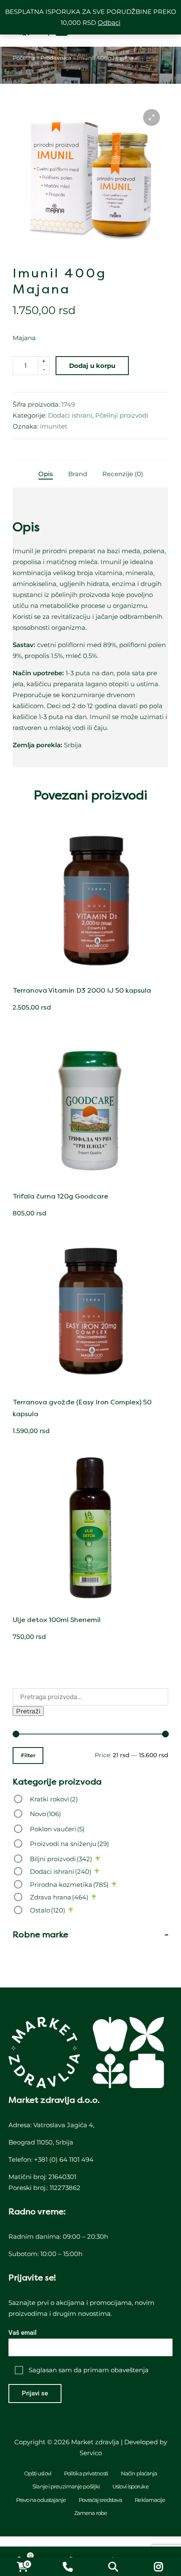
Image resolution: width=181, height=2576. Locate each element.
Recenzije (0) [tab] (123, 474)
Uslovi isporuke (130, 2486)
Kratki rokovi (54, 1799)
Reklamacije (150, 2500)
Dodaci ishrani (70, 415)
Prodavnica (56, 58)
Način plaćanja (139, 2473)
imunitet (54, 426)
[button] (152, 117)
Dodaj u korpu (92, 366)
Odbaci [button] (109, 23)
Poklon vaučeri (57, 1829)
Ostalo (48, 1910)
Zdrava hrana (59, 1897)
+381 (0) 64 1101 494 (64, 2159)
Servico (91, 2453)
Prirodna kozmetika (69, 1885)
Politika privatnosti (86, 2473)
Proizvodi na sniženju (69, 1844)
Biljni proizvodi (61, 1859)
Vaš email (23, 2333)
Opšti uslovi (38, 2473)
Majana (24, 338)
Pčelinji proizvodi (122, 415)
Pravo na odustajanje (41, 2500)
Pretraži (28, 1711)
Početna (24, 58)
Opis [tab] (46, 474)
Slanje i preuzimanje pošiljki (66, 2486)
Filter (28, 1756)
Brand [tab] (78, 474)
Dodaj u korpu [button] (90, 978)
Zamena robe (90, 2513)
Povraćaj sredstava (101, 2500)
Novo (45, 1814)
